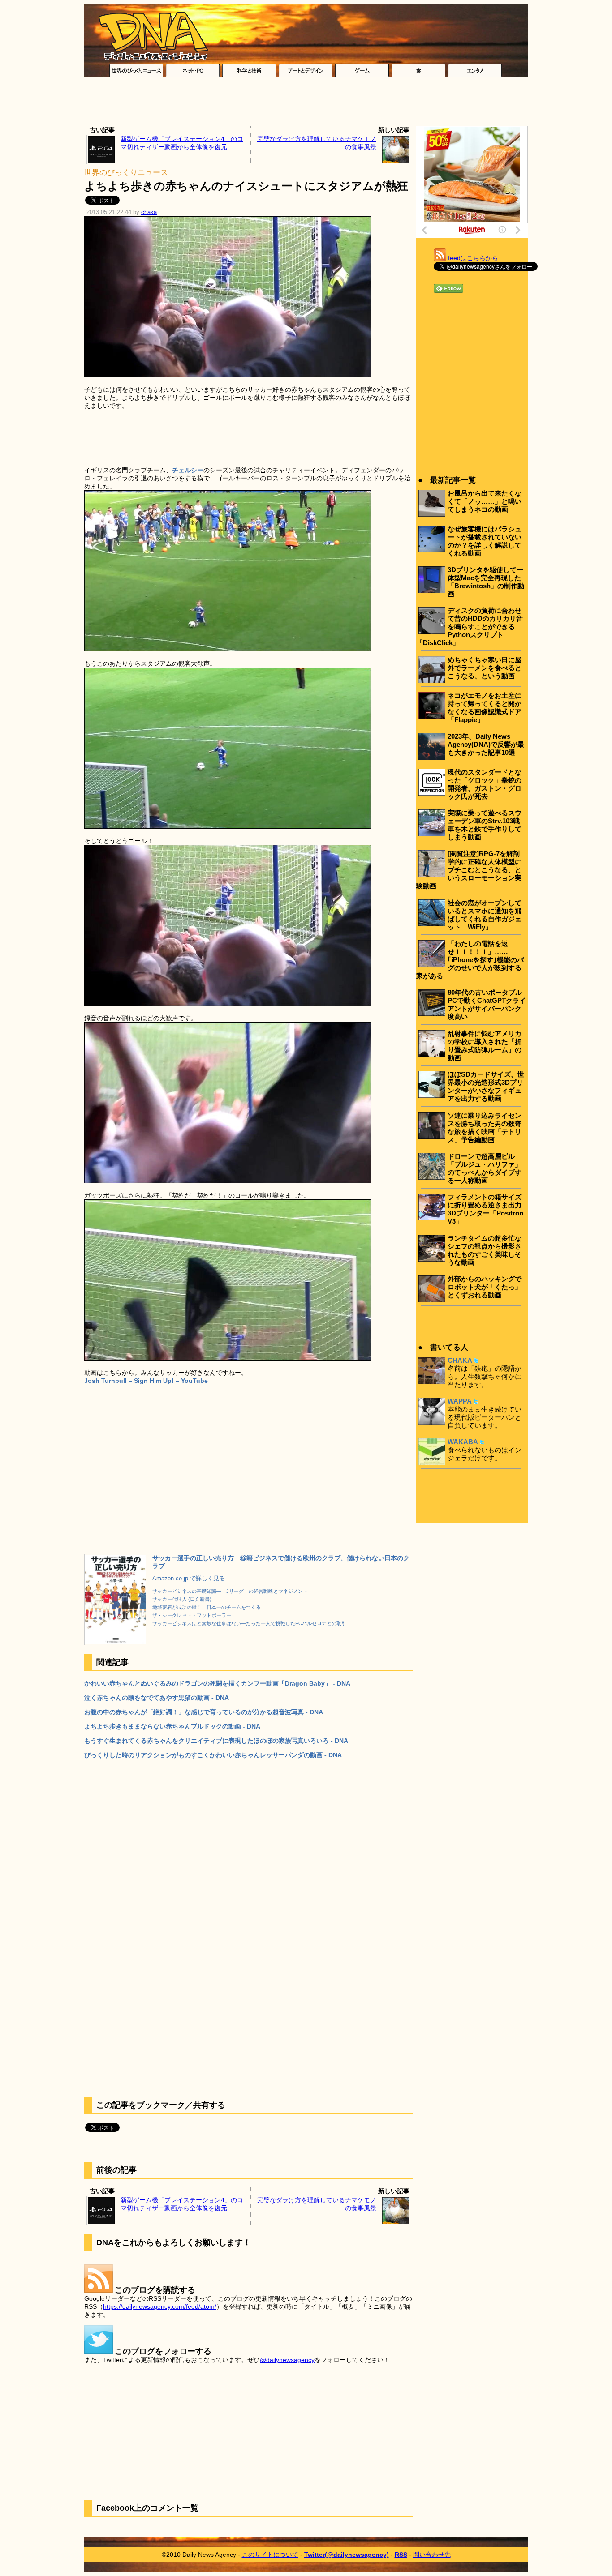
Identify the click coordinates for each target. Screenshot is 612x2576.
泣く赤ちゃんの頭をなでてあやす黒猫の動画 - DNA (157, 1698)
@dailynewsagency (287, 2360)
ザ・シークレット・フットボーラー (192, 1615)
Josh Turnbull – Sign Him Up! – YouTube (146, 1381)
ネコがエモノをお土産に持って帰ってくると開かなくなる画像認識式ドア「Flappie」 (485, 708)
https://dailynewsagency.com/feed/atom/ (160, 2306)
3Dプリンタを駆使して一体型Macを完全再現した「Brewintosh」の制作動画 (486, 582)
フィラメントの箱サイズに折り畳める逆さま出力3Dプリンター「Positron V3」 (485, 1209)
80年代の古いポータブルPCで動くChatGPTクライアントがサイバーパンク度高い (487, 1004)
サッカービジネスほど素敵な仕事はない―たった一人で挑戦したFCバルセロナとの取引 (249, 1623)
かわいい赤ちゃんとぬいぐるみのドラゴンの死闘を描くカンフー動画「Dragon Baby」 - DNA (217, 1683)
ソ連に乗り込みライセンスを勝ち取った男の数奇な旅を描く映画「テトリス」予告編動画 (485, 1128)
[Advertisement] (306, 104)
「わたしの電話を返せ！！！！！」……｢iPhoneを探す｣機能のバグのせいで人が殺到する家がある (470, 960)
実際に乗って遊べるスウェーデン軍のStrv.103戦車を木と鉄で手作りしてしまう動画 (485, 825)
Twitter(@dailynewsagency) (347, 2555)
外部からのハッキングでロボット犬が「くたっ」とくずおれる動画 (485, 1287)
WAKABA (463, 1442)
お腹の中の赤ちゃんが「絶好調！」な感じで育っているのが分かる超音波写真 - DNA (204, 1712)
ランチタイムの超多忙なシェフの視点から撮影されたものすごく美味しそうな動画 (485, 1250)
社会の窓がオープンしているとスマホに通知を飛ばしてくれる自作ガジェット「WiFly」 (485, 915)
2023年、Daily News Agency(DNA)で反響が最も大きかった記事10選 (486, 744)
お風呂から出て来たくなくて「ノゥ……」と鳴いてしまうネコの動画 (485, 501)
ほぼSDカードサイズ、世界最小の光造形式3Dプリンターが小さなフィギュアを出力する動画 (486, 1086)
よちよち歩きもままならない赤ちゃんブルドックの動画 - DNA (172, 1726)
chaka (149, 212)
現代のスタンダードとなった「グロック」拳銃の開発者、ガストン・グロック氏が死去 (485, 784)
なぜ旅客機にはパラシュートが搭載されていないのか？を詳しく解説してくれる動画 (485, 541)
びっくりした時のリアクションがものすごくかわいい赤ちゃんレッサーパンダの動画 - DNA (213, 1755)
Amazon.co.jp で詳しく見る (189, 1579)
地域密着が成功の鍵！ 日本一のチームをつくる (207, 1607)
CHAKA (460, 1360)
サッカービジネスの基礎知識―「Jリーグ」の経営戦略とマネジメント (230, 1591)
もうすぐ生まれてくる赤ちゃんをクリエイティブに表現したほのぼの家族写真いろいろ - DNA (216, 1741)
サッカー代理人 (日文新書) (182, 1599)
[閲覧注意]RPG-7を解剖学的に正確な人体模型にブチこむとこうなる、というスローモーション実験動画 (469, 870)
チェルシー (188, 470)
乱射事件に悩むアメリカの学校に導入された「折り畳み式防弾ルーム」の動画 (485, 1046)
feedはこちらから (473, 258)
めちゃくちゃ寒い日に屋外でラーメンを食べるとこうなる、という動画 (485, 668)
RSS (401, 2555)
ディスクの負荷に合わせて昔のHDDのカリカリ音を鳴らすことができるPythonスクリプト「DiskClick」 (470, 627)
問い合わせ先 (432, 2555)
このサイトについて (270, 2555)
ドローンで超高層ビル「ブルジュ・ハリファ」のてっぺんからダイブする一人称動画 (485, 1168)
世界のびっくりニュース (126, 173)
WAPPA (460, 1401)
